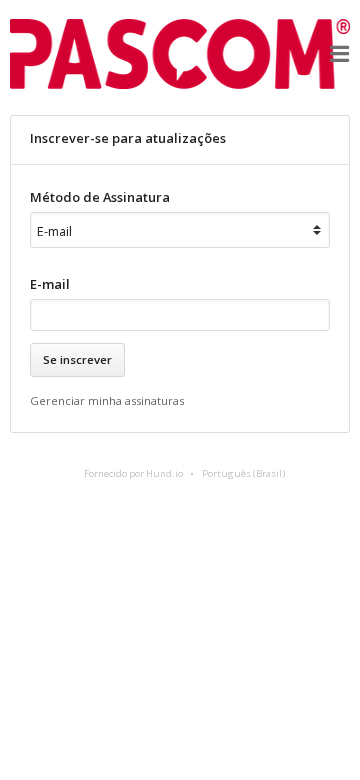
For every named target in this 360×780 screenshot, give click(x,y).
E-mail (50, 284)
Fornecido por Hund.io (133, 473)
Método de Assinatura (100, 197)
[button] (340, 54)
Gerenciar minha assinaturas (107, 400)
